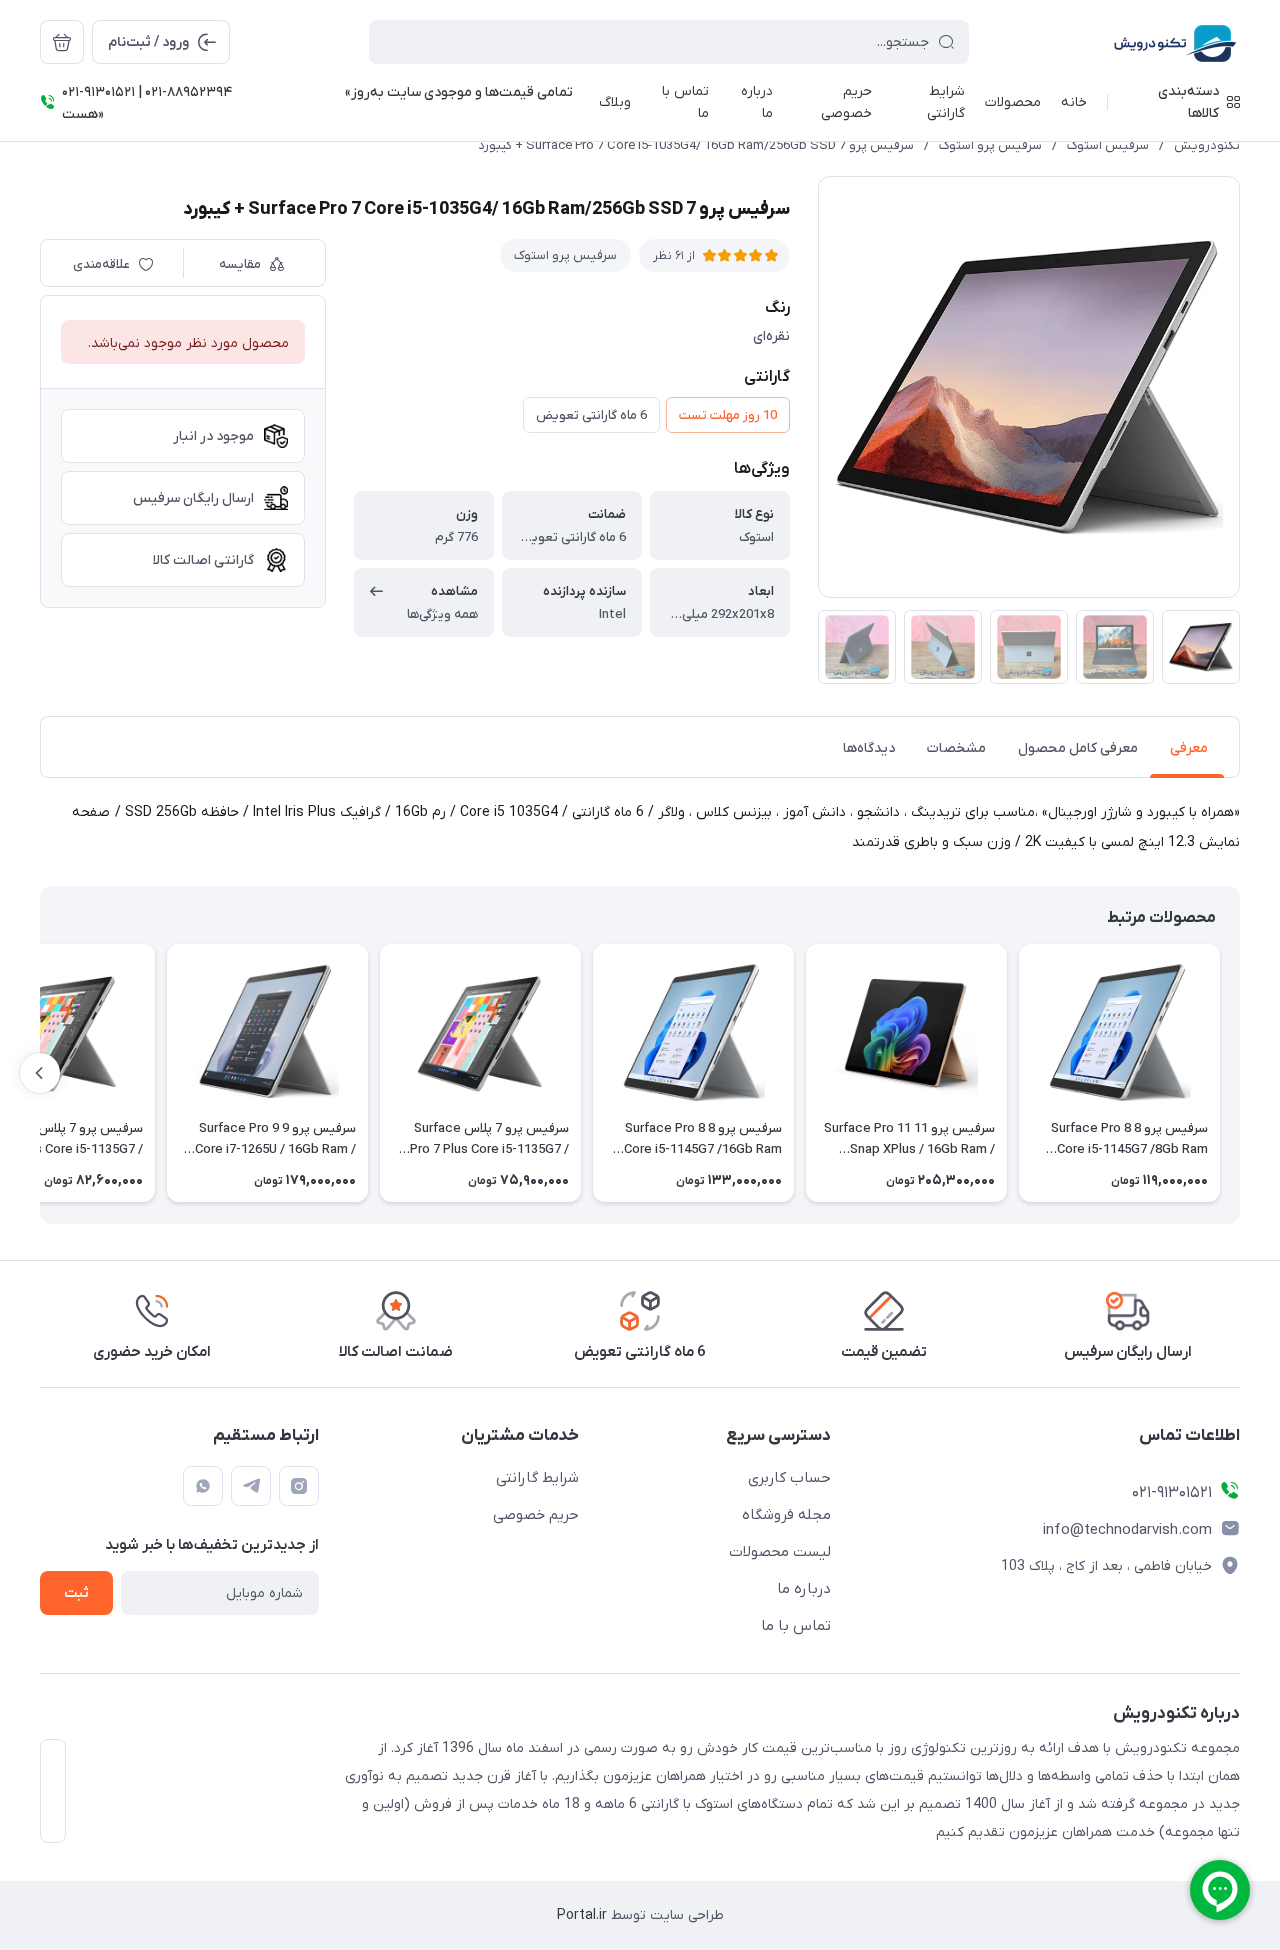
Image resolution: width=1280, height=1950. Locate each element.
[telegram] (251, 1486)
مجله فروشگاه (786, 1515)
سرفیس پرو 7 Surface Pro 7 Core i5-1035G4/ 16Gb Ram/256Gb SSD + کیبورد (696, 145)
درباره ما (804, 1589)
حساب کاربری (789, 1478)
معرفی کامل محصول (1078, 748)
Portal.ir (582, 1915)
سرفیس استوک (1108, 145)
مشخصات (956, 748)
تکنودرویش (1207, 145)
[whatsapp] (203, 1486)
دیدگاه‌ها (869, 748)
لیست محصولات (780, 1552)
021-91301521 (1172, 1493)
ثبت (76, 1593)
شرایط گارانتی (537, 1478)
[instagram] (299, 1486)
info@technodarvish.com (1127, 1530)
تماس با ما (796, 1626)
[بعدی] (40, 1073)
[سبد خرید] (62, 42)
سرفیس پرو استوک (990, 145)
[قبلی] (1240, 1073)
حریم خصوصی (536, 1515)
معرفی (1189, 748)
